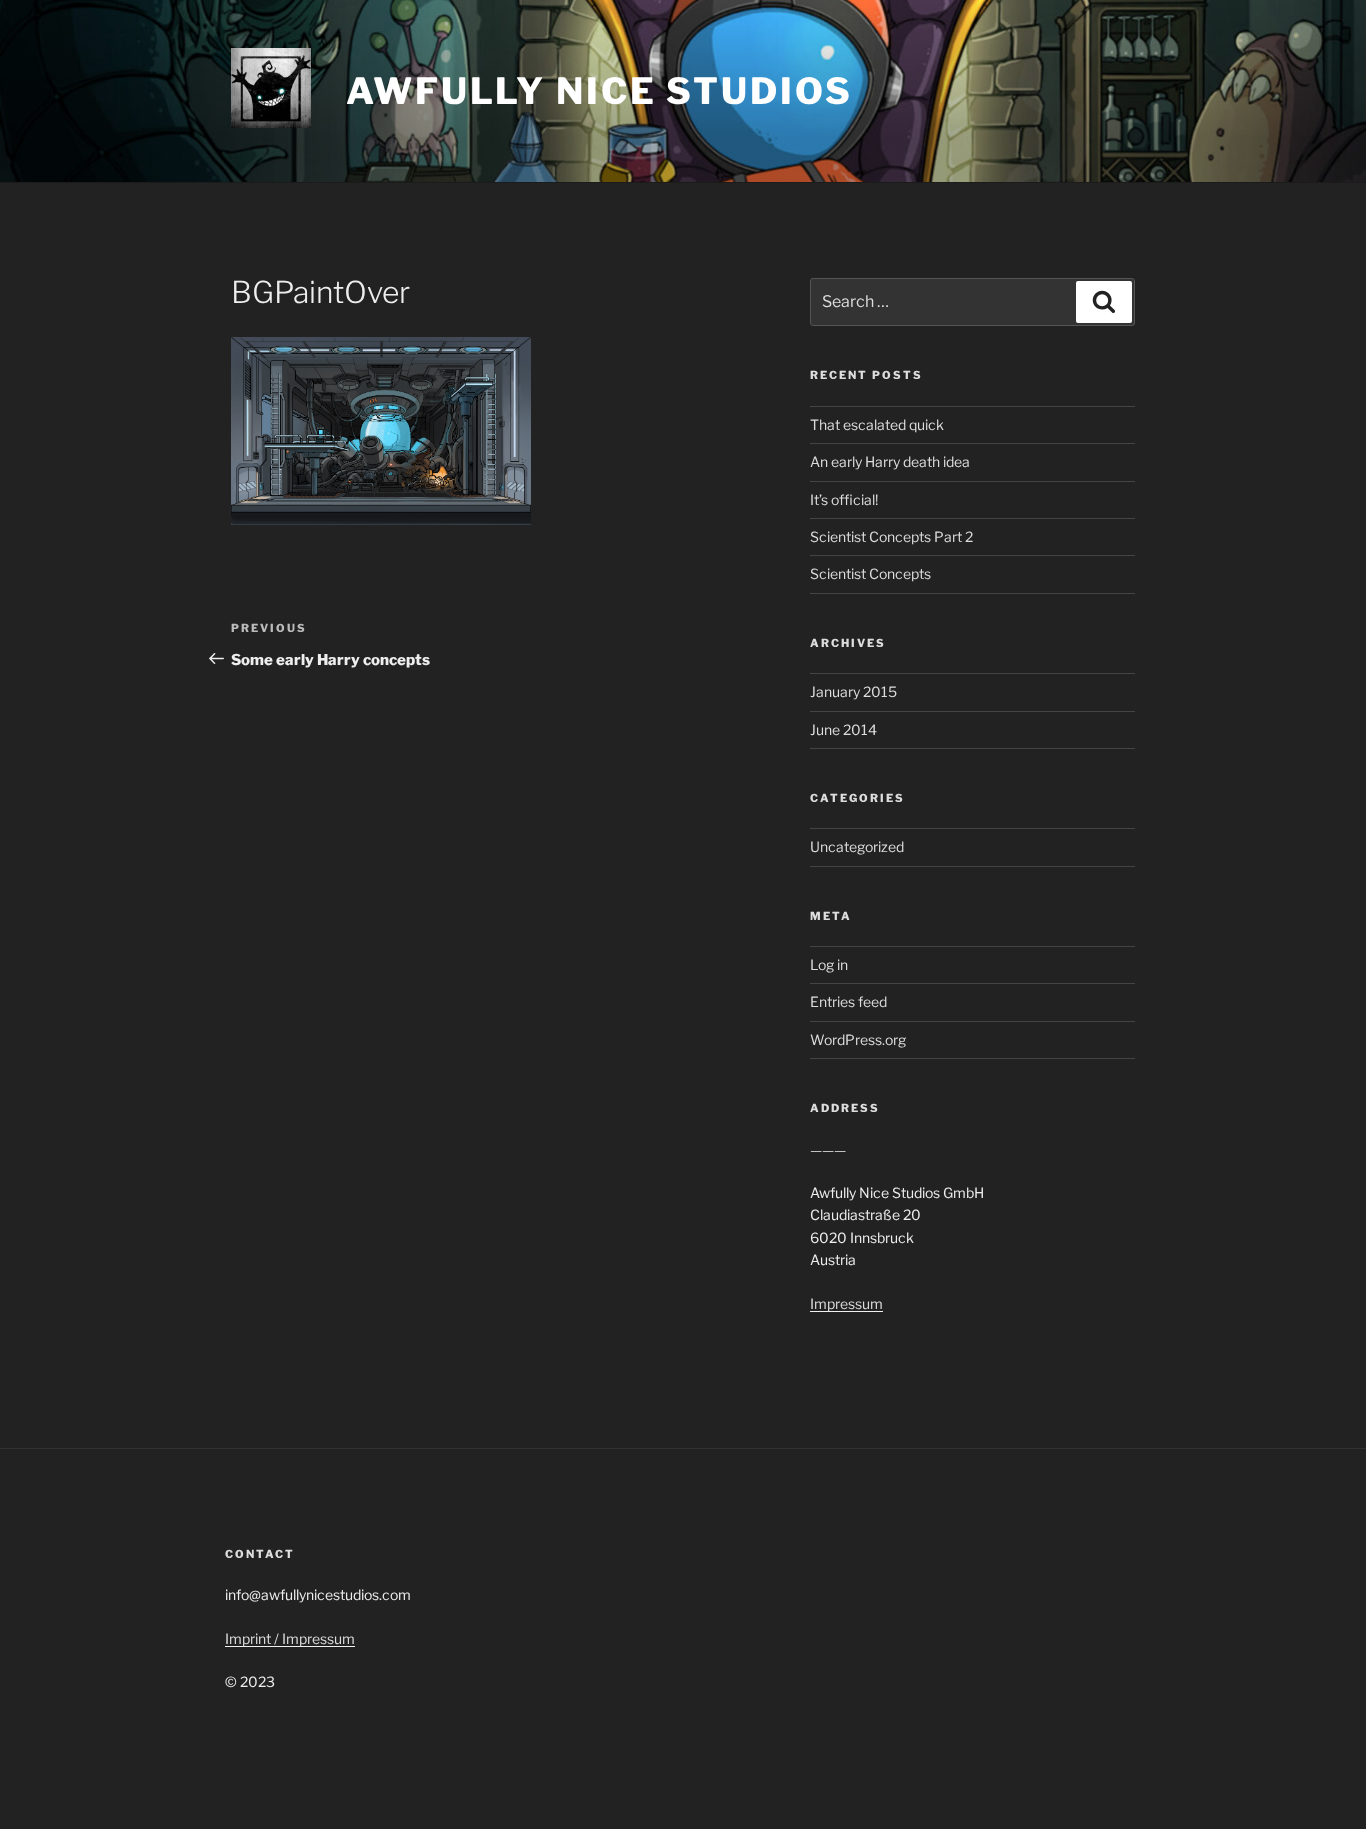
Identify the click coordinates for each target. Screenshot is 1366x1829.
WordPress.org (858, 1039)
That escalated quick (877, 424)
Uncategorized (857, 846)
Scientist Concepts (870, 573)
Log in (829, 964)
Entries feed (848, 1001)
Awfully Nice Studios (599, 91)
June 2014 (843, 729)
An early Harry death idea (890, 461)
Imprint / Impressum (290, 1638)
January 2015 (853, 691)
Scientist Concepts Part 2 (891, 536)
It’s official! (844, 499)
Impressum (846, 1303)
